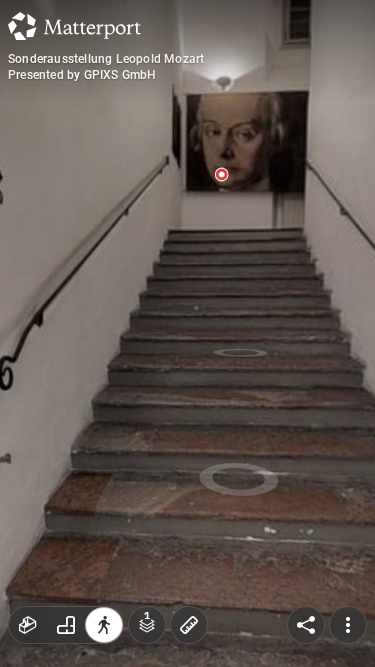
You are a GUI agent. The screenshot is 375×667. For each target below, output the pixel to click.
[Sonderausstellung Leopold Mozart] (187, 333)
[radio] (28, 625)
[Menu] (348, 625)
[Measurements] (189, 625)
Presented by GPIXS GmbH (82, 75)
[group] (66, 625)
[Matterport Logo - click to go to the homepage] (74, 26)
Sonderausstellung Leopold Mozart (106, 59)
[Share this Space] (306, 625)
